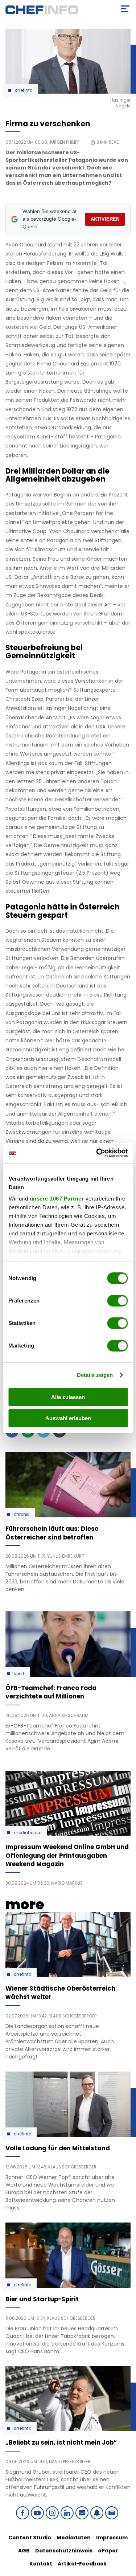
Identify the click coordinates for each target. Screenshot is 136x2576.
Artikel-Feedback (82, 2564)
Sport (19, 1674)
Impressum (112, 2538)
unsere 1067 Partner (57, 1199)
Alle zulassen (68, 1397)
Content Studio (30, 2538)
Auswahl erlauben (68, 1418)
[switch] (117, 1301)
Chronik (22, 1514)
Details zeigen (95, 1375)
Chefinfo (24, 90)
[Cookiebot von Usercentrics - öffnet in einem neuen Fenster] (97, 1153)
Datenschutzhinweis (64, 2551)
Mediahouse (28, 1833)
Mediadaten (74, 2538)
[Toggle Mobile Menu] (125, 9)
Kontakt (41, 2564)
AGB (24, 2551)
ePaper (108, 2551)
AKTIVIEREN (105, 219)
